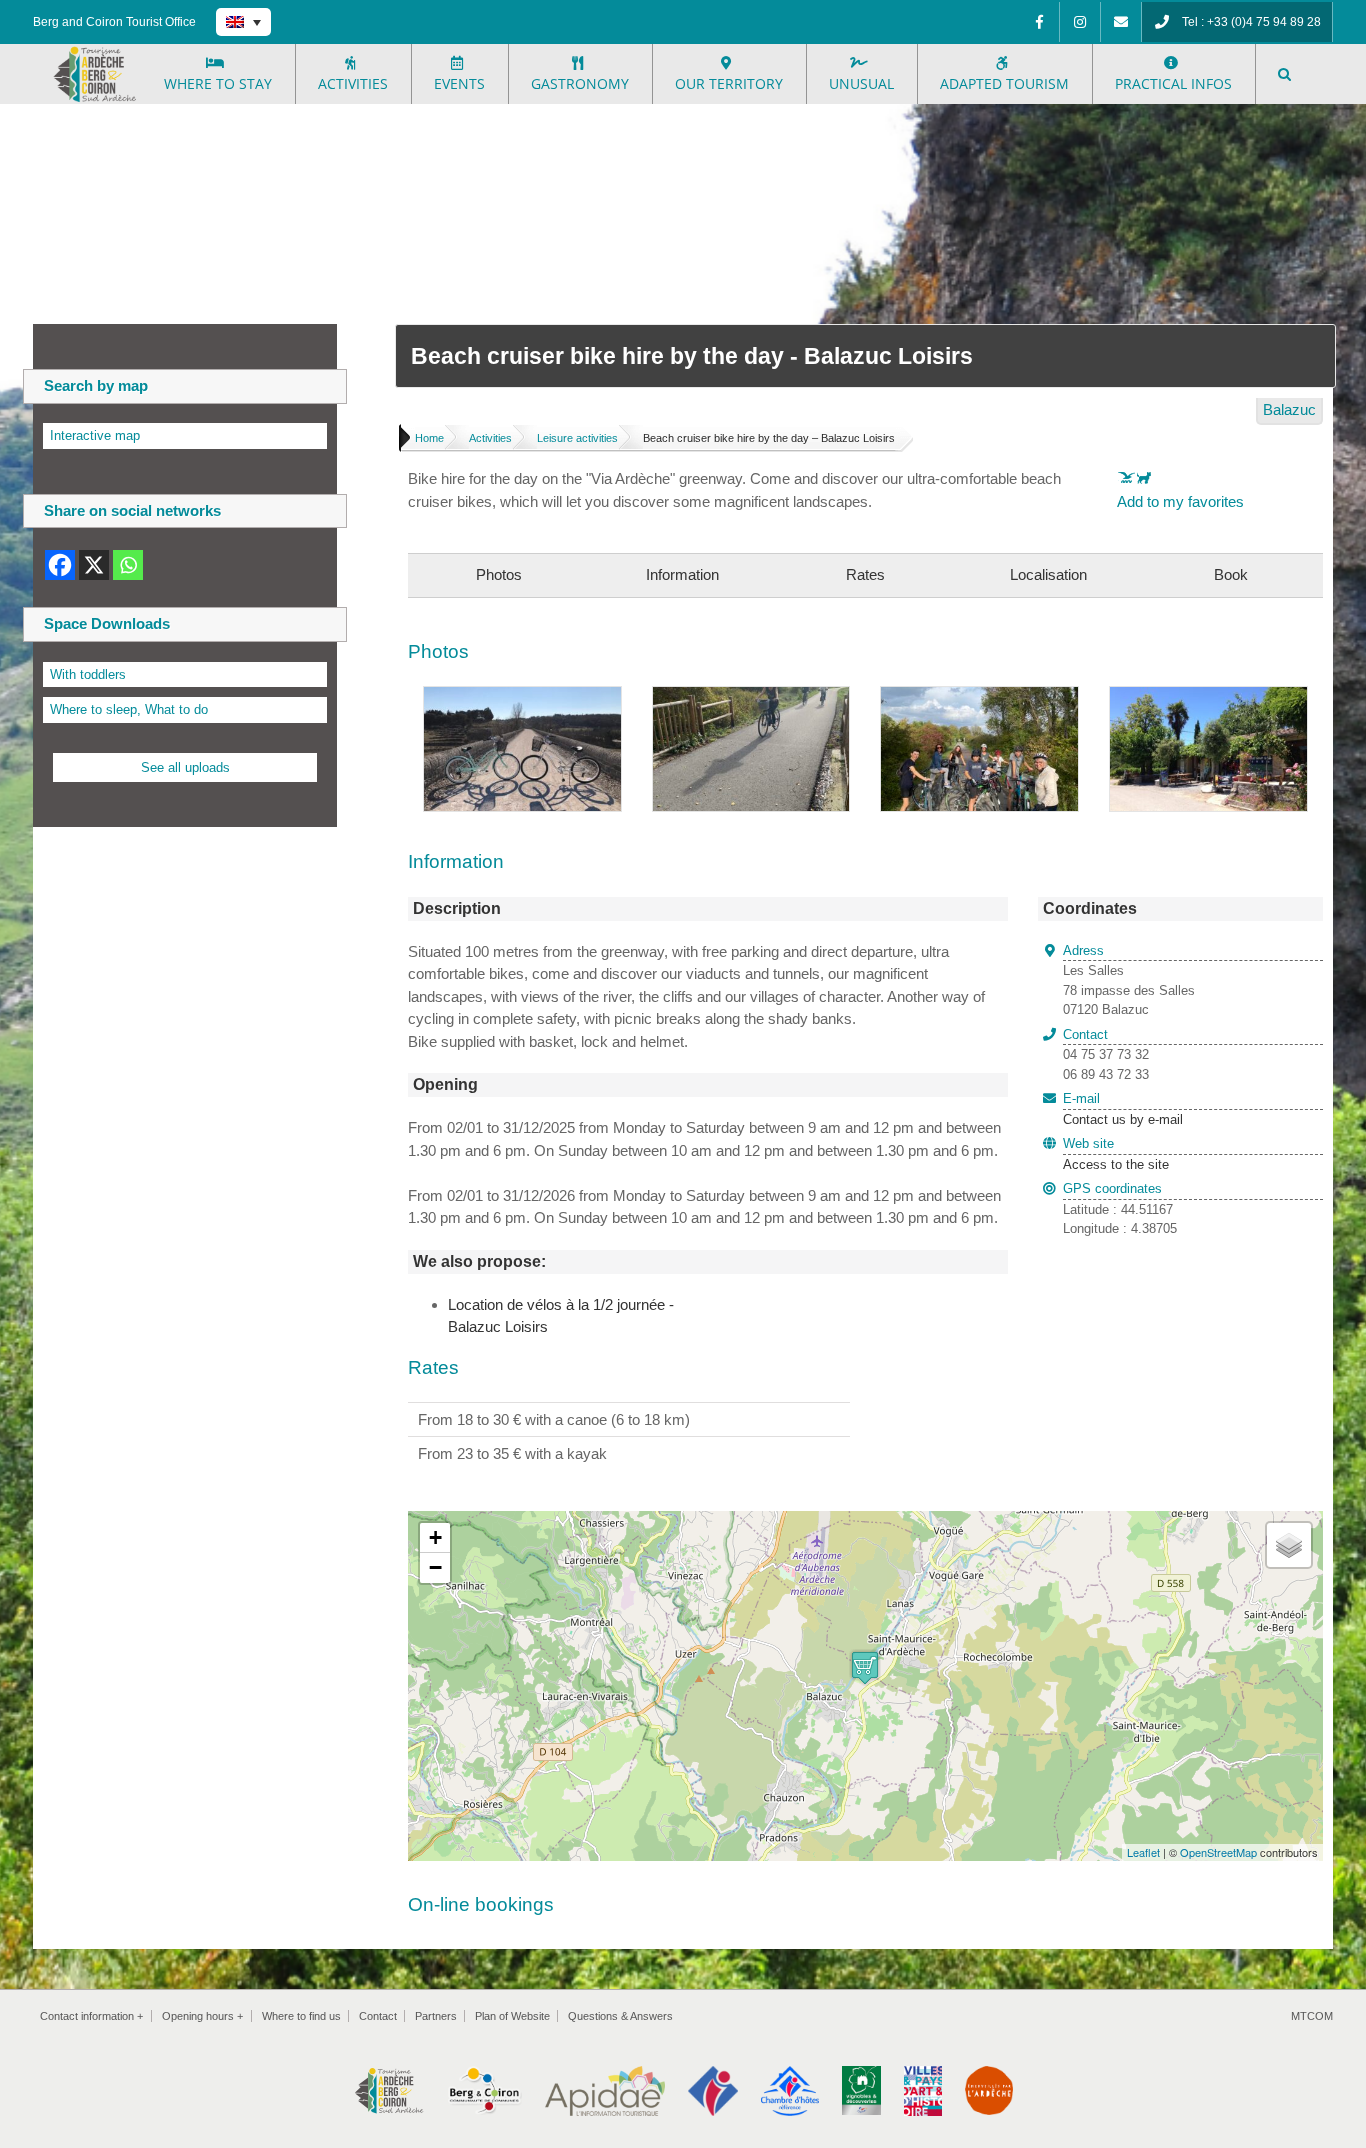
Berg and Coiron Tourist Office (114, 22)
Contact (378, 2016)
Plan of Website (512, 2016)
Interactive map (95, 435)
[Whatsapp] (128, 565)
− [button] (435, 1567)
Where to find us (301, 2016)
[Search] (1285, 74)
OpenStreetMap (1218, 1852)
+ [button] (435, 1537)
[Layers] (1289, 1545)
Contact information (91, 2016)
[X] (94, 565)
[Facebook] (1039, 22)
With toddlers (88, 674)
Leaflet (1143, 1852)
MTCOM (1312, 2016)
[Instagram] (1080, 22)
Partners (436, 2016)
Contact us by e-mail (1123, 1109)
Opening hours (202, 2016)
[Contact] (1121, 22)
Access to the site (1116, 1164)
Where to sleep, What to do (129, 709)
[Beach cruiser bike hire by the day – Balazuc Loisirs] (522, 697)
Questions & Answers (620, 2016)
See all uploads (185, 767)
